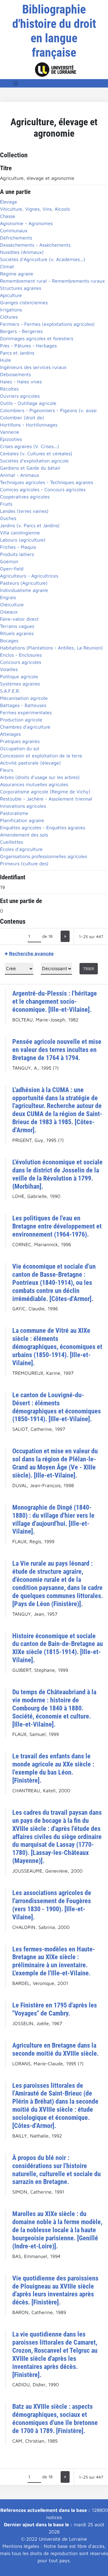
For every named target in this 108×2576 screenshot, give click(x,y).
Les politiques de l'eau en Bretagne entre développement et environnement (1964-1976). (57, 1226)
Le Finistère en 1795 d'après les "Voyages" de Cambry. (55, 2009)
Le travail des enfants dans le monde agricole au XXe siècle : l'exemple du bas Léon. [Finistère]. (53, 1768)
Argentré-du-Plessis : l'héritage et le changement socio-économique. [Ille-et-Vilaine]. (55, 1001)
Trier (89, 969)
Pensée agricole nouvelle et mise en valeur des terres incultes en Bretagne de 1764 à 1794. (57, 1050)
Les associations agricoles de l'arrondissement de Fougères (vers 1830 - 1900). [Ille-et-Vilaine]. (52, 1905)
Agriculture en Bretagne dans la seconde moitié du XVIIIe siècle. (55, 2049)
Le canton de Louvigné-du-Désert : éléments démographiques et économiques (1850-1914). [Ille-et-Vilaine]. (57, 1407)
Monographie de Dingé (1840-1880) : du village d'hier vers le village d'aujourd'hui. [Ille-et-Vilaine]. (53, 1519)
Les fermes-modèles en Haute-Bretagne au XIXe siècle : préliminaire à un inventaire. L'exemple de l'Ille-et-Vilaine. (54, 1961)
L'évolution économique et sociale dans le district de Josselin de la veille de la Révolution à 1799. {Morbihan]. (57, 1174)
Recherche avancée (31, 953)
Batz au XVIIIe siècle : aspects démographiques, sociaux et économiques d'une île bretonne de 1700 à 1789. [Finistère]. (55, 2419)
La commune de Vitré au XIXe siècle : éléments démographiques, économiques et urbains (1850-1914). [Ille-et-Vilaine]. (57, 1347)
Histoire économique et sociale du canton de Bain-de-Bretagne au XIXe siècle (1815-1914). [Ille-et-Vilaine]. (58, 1648)
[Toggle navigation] (16, 83)
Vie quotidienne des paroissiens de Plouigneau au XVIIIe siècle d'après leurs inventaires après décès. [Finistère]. (55, 2290)
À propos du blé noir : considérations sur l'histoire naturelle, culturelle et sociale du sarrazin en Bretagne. (57, 2170)
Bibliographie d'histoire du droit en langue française (54, 31)
